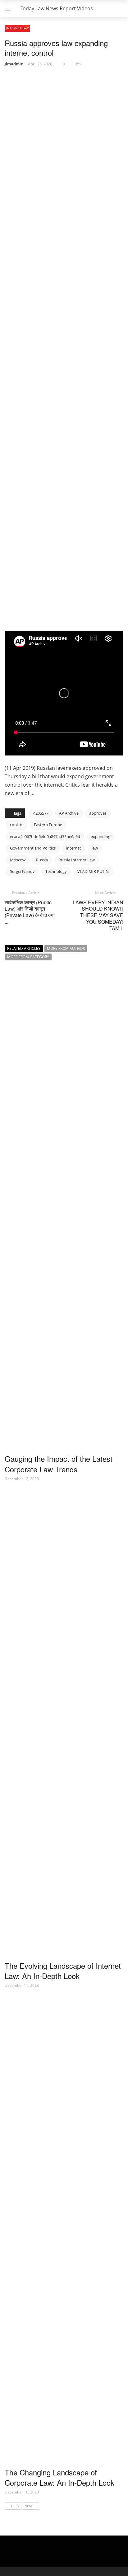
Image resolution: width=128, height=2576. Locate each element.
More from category (28, 957)
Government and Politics (33, 848)
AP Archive (69, 813)
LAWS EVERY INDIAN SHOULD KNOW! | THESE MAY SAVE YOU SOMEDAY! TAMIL (98, 915)
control (17, 825)
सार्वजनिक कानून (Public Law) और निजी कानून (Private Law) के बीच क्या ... (30, 912)
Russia (42, 860)
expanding (101, 836)
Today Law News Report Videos (57, 8)
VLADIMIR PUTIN (93, 871)
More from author (66, 948)
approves (98, 813)
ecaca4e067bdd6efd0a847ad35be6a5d (45, 836)
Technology (56, 871)
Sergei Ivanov (22, 871)
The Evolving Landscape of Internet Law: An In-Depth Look (63, 1971)
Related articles (24, 948)
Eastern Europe (48, 825)
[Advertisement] (52, 588)
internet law (17, 28)
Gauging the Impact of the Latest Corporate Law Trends (59, 1464)
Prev (15, 2506)
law (95, 848)
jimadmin (14, 64)
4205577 (41, 813)
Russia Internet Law (77, 860)
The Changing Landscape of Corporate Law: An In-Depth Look (59, 2477)
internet (74, 848)
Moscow (18, 860)
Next (29, 2506)
